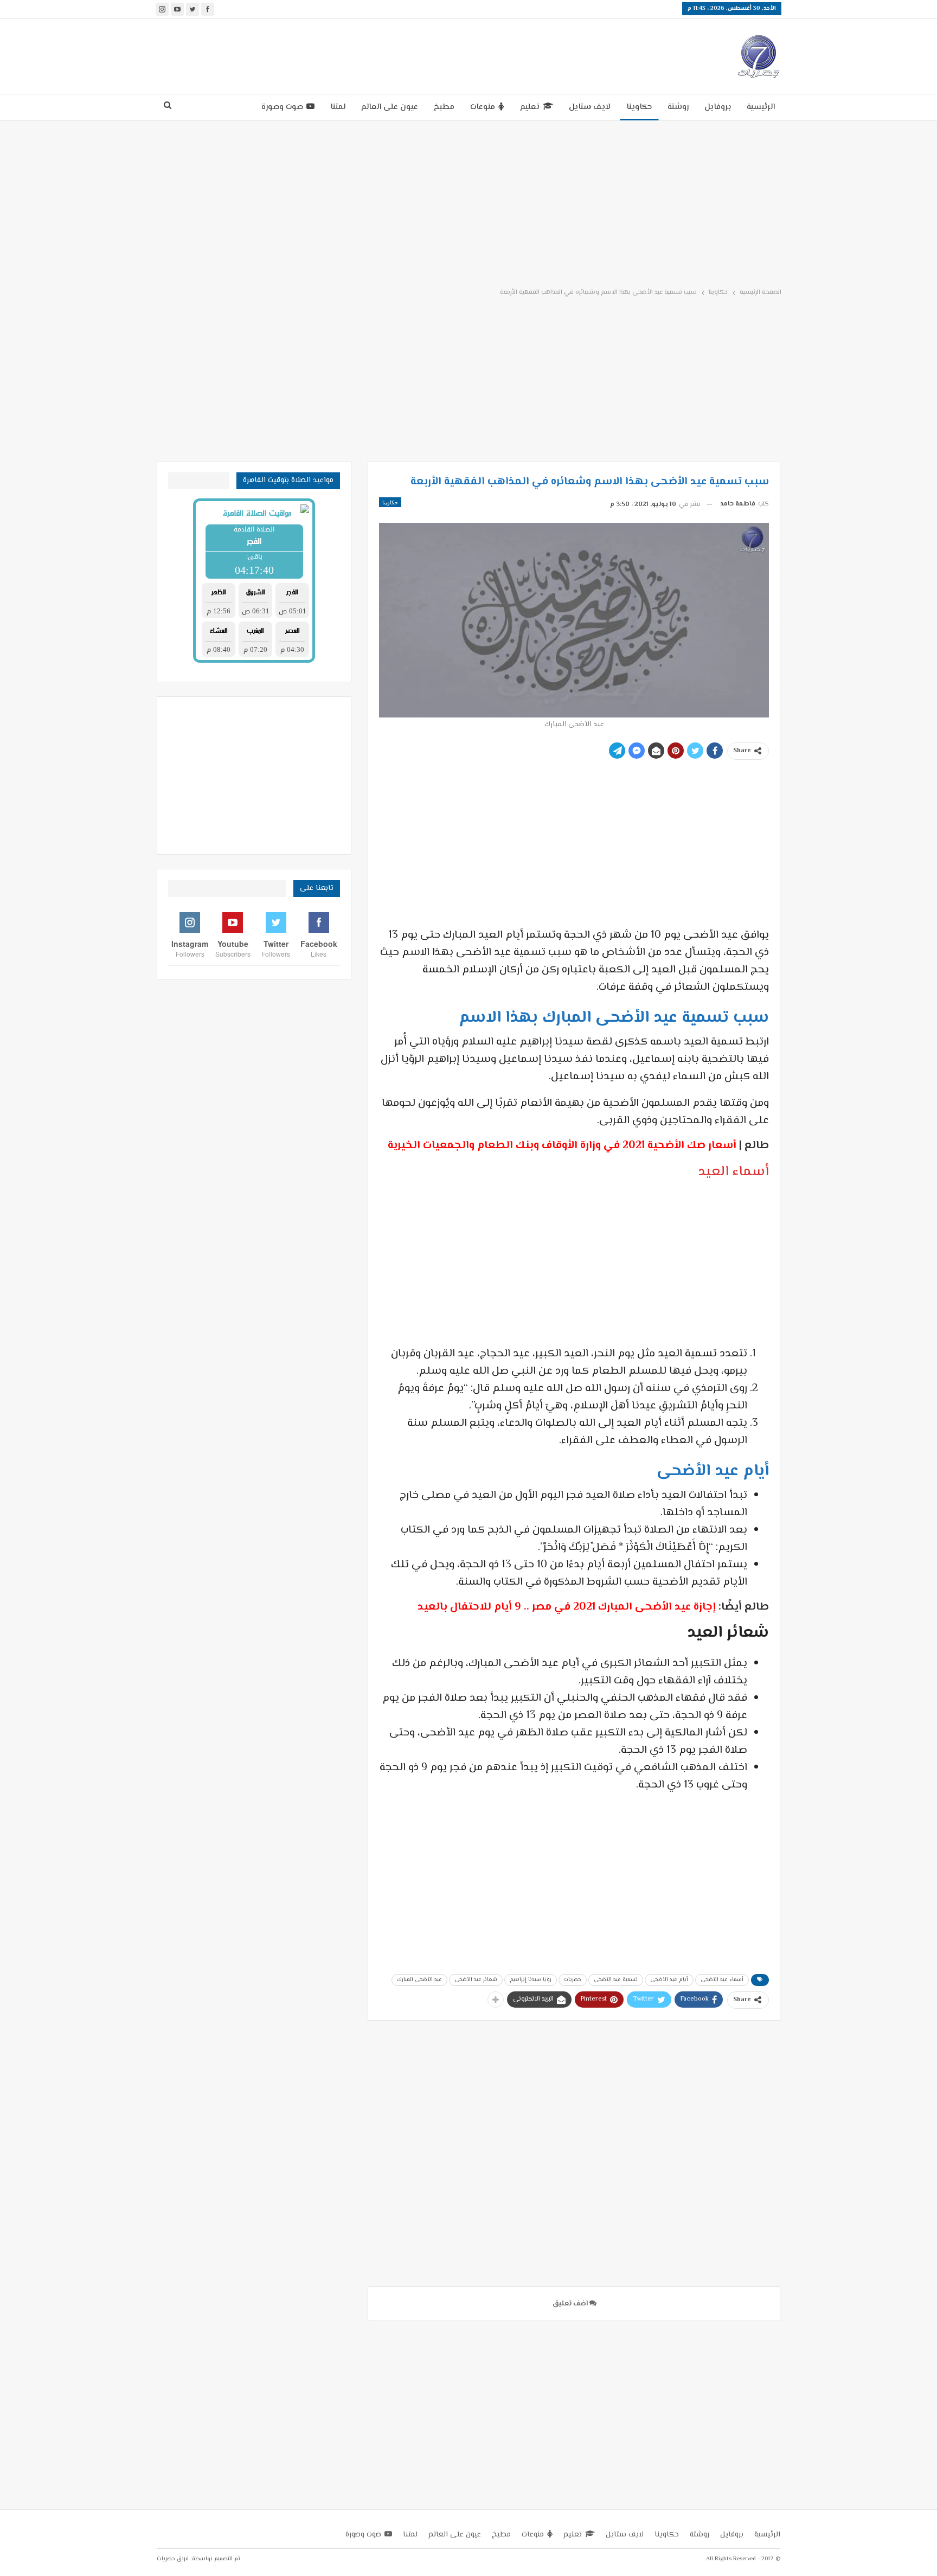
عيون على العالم (390, 107)
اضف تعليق (571, 2304)
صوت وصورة (282, 107)
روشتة (678, 107)
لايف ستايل (590, 107)
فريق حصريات (173, 2559)
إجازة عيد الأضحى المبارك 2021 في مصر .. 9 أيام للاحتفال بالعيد (567, 1607)
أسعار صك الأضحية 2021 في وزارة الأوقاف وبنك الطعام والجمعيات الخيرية (562, 1146)
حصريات (573, 1980)
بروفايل (718, 107)
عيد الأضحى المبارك (419, 1980)
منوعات (483, 107)
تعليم (530, 107)
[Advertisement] (370, 54)
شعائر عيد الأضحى (476, 1980)
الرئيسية (761, 107)
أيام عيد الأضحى (669, 1980)
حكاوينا (639, 107)
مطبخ (444, 107)
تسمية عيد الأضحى (616, 1980)
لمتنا (338, 107)
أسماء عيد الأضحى (722, 1980)
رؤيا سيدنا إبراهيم (531, 1980)
